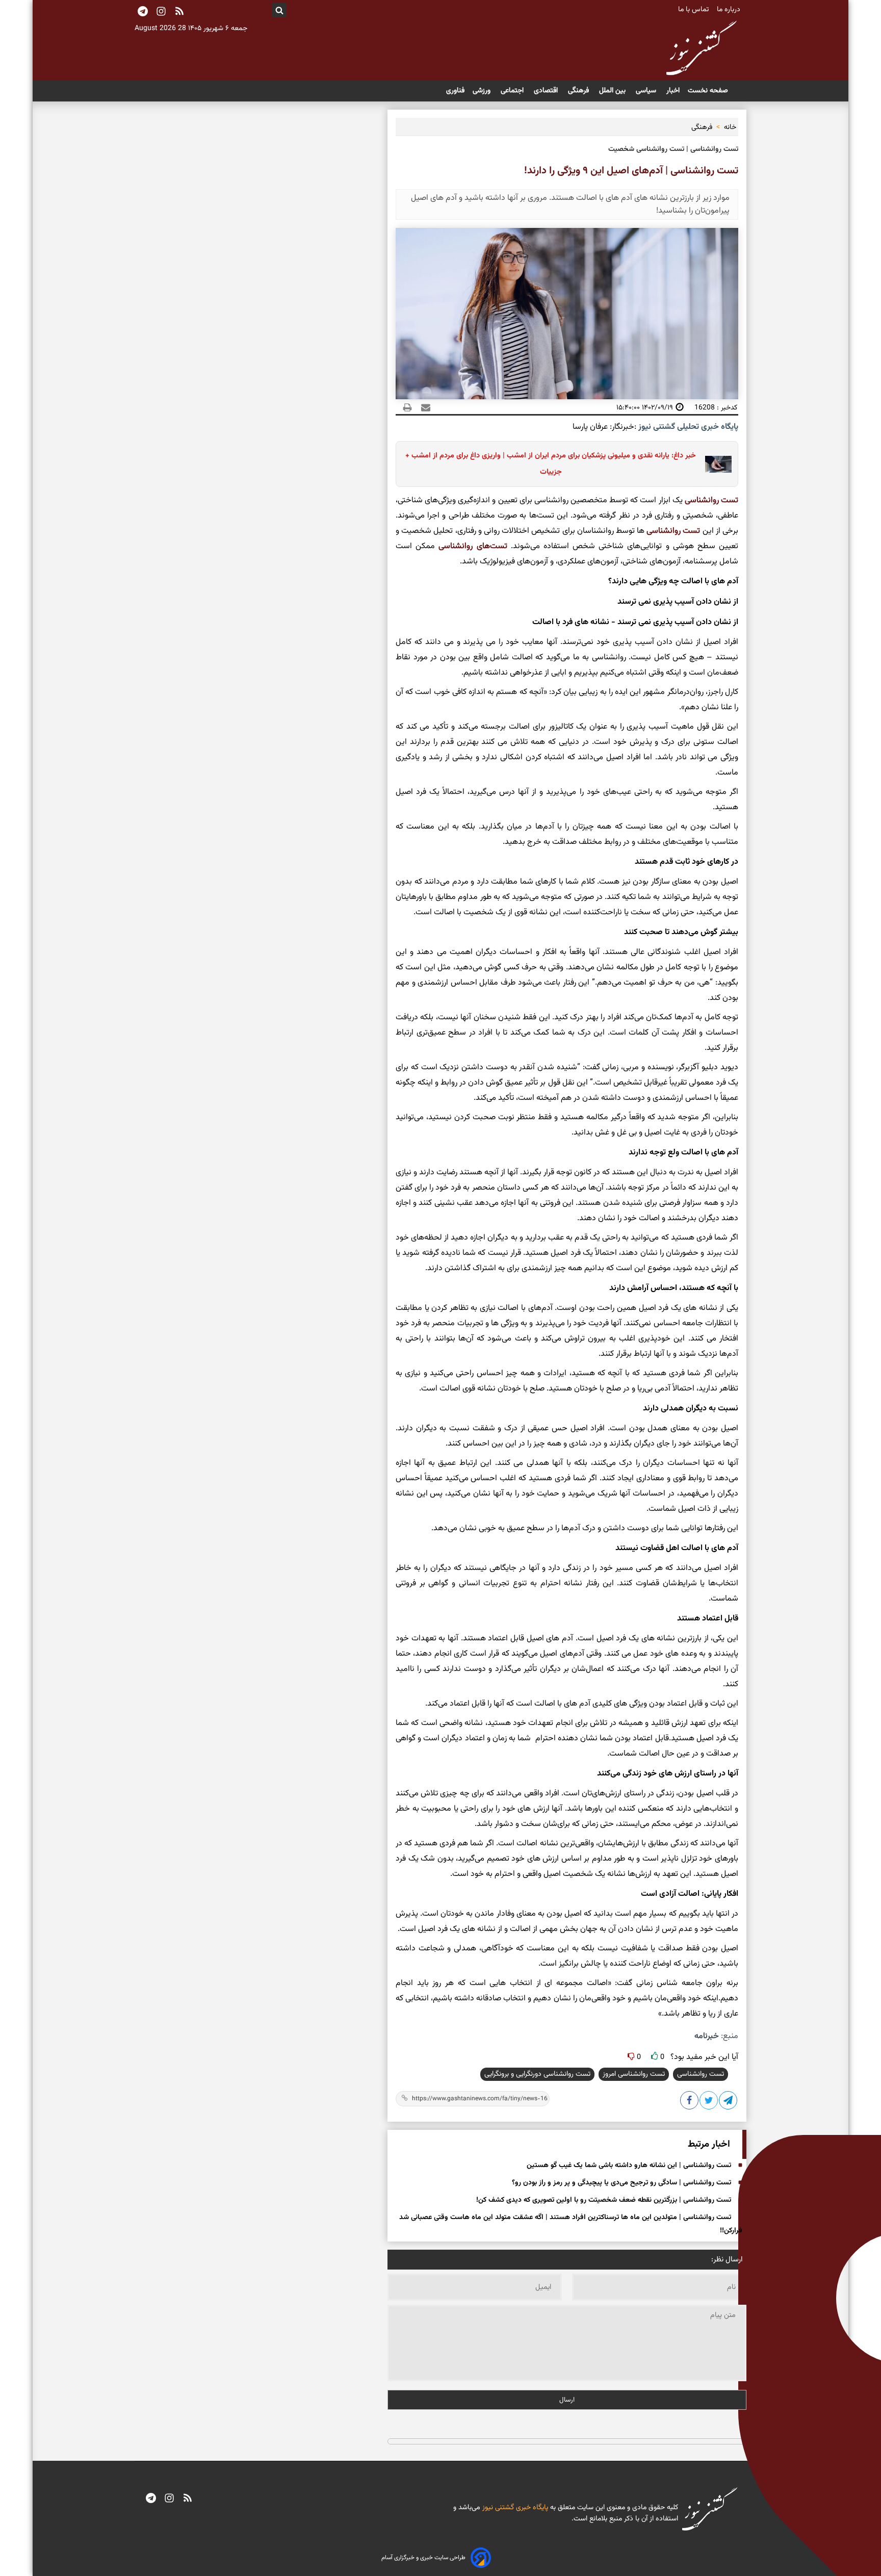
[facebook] (690, 2102)
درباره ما (730, 10)
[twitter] (709, 2102)
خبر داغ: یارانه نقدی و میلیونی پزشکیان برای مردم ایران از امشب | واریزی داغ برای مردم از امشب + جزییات (551, 464)
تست (729, 500)
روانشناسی (702, 500)
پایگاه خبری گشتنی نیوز (514, 2508)
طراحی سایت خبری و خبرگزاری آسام (423, 2558)
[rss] (179, 12)
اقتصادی (547, 91)
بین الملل (613, 91)
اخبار (673, 91)
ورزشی (483, 91)
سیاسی (647, 91)
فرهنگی (579, 91)
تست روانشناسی (701, 2074)
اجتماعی (513, 91)
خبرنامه (707, 2036)
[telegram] (151, 2499)
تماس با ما (694, 10)
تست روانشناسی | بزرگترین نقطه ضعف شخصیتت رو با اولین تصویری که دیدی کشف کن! (604, 2200)
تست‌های (490, 546)
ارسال (567, 2400)
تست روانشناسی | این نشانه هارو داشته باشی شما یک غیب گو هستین (629, 2166)
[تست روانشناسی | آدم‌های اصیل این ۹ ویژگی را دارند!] (729, 2102)
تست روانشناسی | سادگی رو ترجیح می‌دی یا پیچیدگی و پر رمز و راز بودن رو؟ (621, 2183)
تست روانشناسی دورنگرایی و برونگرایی (537, 2074)
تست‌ (690, 531)
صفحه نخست (708, 91)
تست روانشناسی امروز (634, 2074)
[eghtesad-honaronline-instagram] (169, 2499)
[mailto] (423, 407)
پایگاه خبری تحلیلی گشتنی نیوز (687, 427)
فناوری (455, 91)
